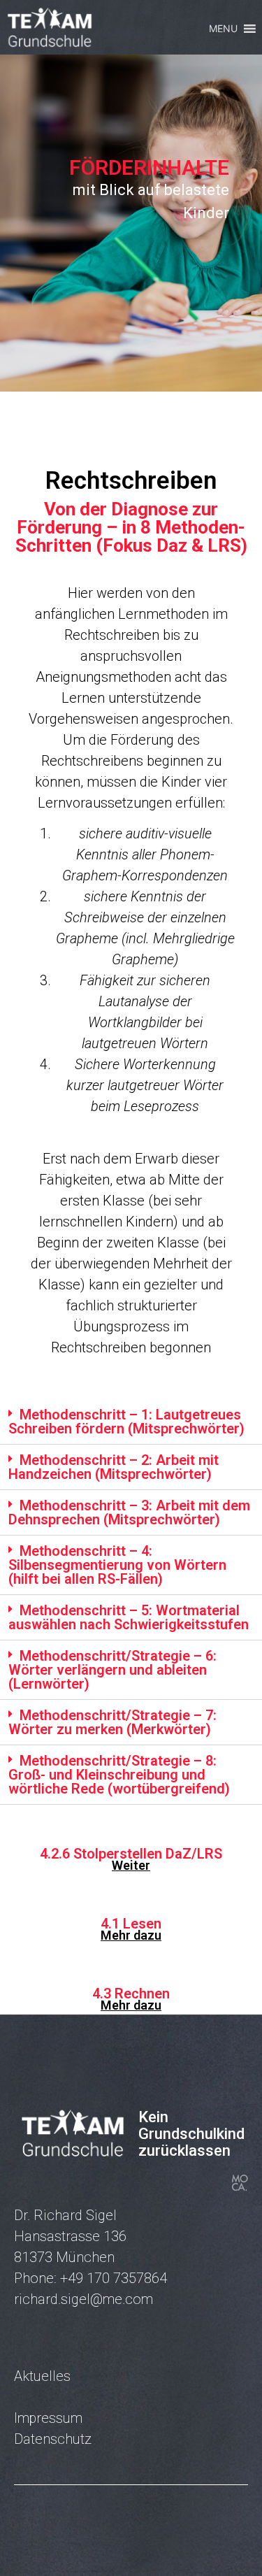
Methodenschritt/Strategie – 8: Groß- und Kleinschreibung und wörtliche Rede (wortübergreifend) (119, 1775)
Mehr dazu (131, 1935)
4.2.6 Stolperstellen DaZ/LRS (131, 1854)
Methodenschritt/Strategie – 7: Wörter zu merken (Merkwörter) (112, 1722)
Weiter (131, 1865)
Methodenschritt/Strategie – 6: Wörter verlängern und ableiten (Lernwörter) (112, 1670)
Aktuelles (42, 2376)
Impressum (48, 2418)
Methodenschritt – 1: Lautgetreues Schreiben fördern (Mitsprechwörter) (126, 1422)
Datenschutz (53, 2439)
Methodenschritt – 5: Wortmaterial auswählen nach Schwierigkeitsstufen (129, 1617)
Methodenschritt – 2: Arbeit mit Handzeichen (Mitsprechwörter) (114, 1467)
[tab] (131, 1422)
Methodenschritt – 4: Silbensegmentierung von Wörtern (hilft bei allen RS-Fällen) (117, 1565)
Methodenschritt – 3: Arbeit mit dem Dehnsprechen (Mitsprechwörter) (129, 1512)
